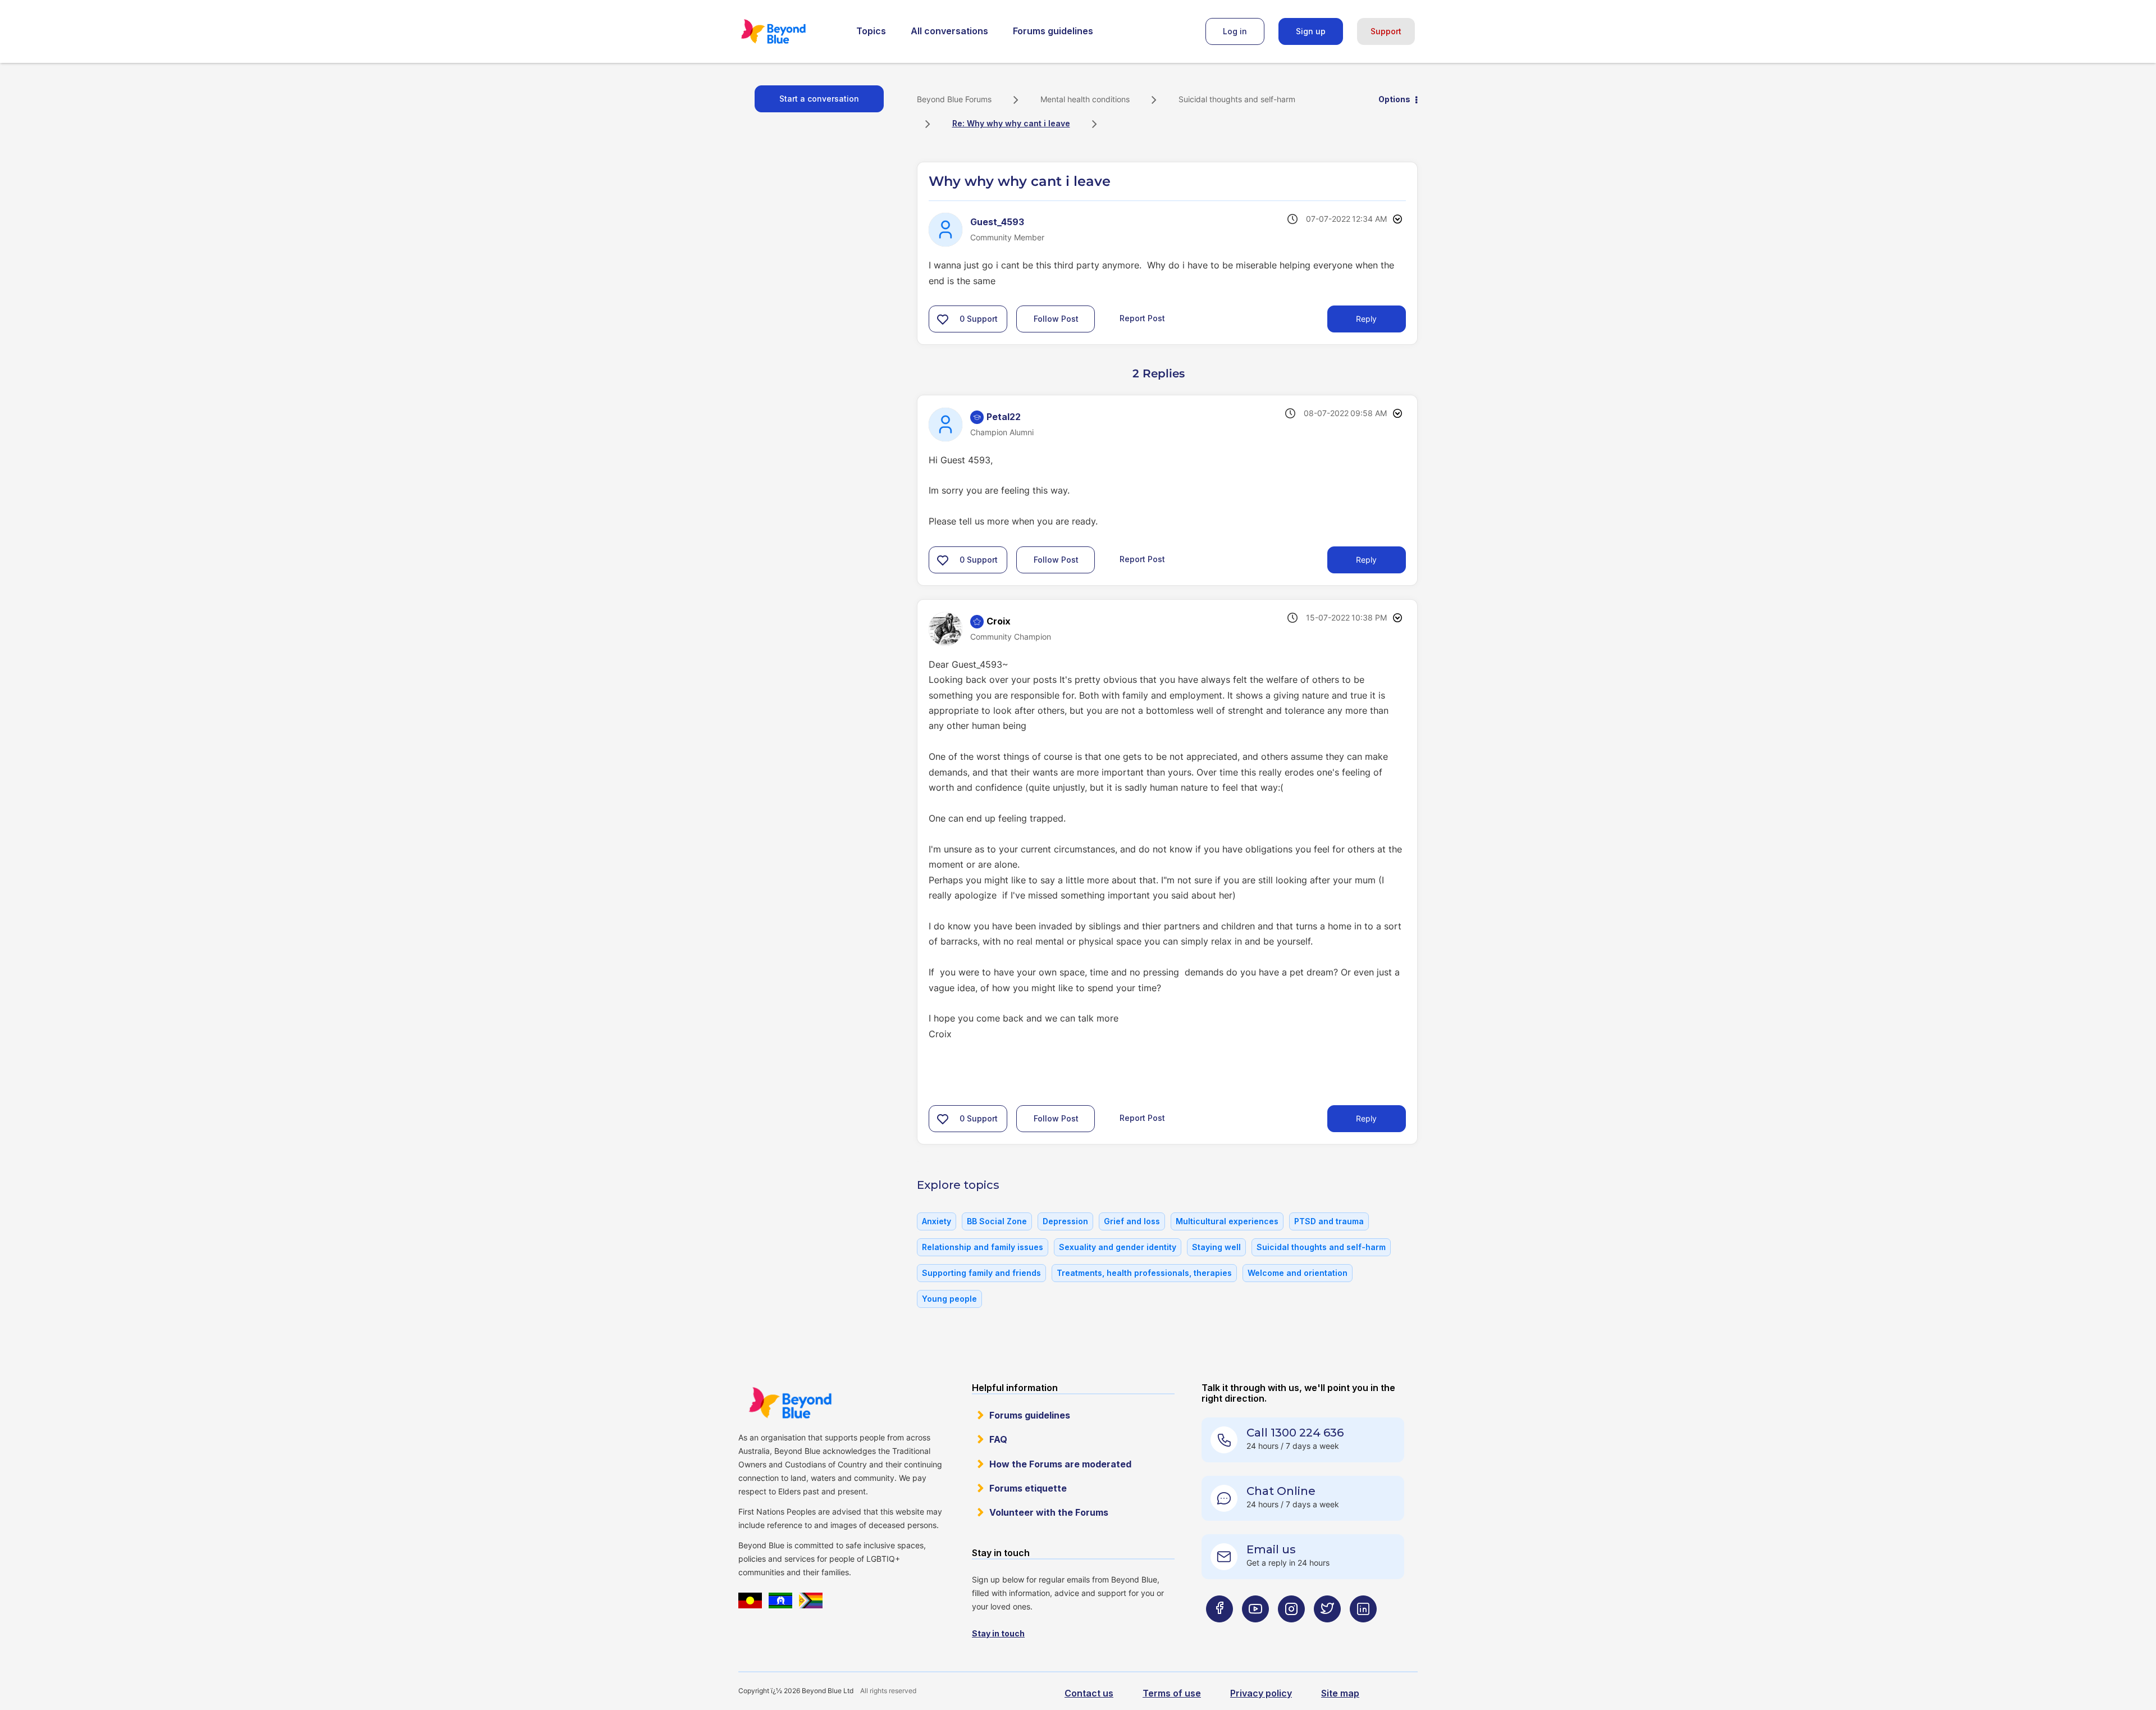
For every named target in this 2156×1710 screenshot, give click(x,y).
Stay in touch (998, 1633)
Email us (1271, 1549)
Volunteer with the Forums (1049, 1512)
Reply (1366, 319)
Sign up (1311, 31)
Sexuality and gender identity (1118, 1247)
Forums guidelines (1053, 31)
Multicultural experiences (1227, 1221)
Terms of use (1172, 1693)
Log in (1235, 31)
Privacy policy (1261, 1693)
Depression (1065, 1221)
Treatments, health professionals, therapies (1144, 1273)
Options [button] (1394, 99)
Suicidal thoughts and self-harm (1237, 99)
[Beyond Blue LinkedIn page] (1363, 1631)
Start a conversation (819, 99)
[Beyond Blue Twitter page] (1327, 1631)
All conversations (949, 31)
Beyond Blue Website (790, 1403)
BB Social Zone (997, 1221)
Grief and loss (1132, 1221)
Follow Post (1056, 319)
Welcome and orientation (1298, 1273)
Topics (871, 31)
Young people (949, 1299)
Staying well (1216, 1247)
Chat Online (1281, 1491)
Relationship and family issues (983, 1247)
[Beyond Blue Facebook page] (1219, 1631)
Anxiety (937, 1221)
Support (1386, 31)
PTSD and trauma (1329, 1221)
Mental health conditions (1085, 99)
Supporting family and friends (981, 1273)
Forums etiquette (1028, 1488)
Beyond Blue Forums (789, 31)
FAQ (998, 1439)
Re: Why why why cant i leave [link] (1011, 123)
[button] (943, 319)
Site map (1340, 1693)
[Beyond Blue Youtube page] (1255, 1631)
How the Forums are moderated (1060, 1464)
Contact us (1089, 1693)
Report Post (1142, 318)
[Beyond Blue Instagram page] (1291, 1631)
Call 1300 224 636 (1295, 1433)
